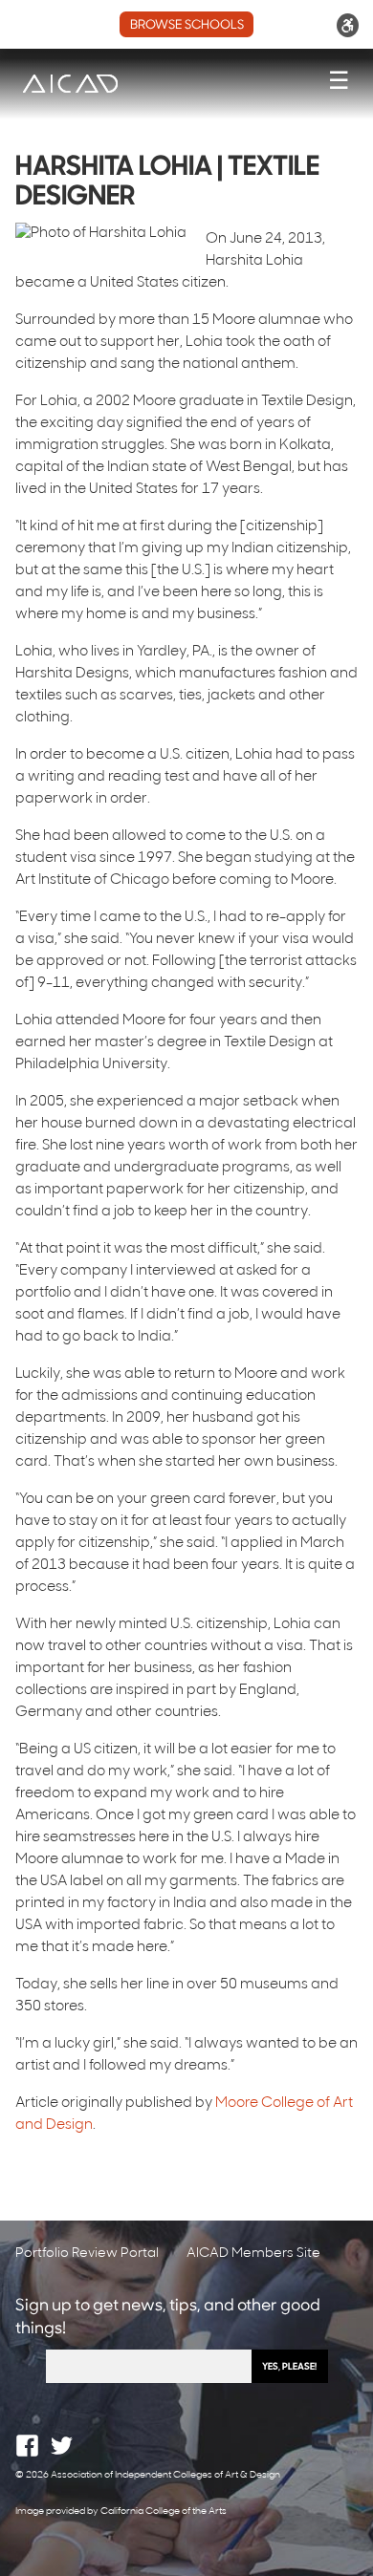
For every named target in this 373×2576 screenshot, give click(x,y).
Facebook (27, 2446)
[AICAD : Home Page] (70, 84)
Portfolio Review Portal (87, 2254)
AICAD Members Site (253, 2254)
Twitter (62, 2446)
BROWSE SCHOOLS (187, 25)
